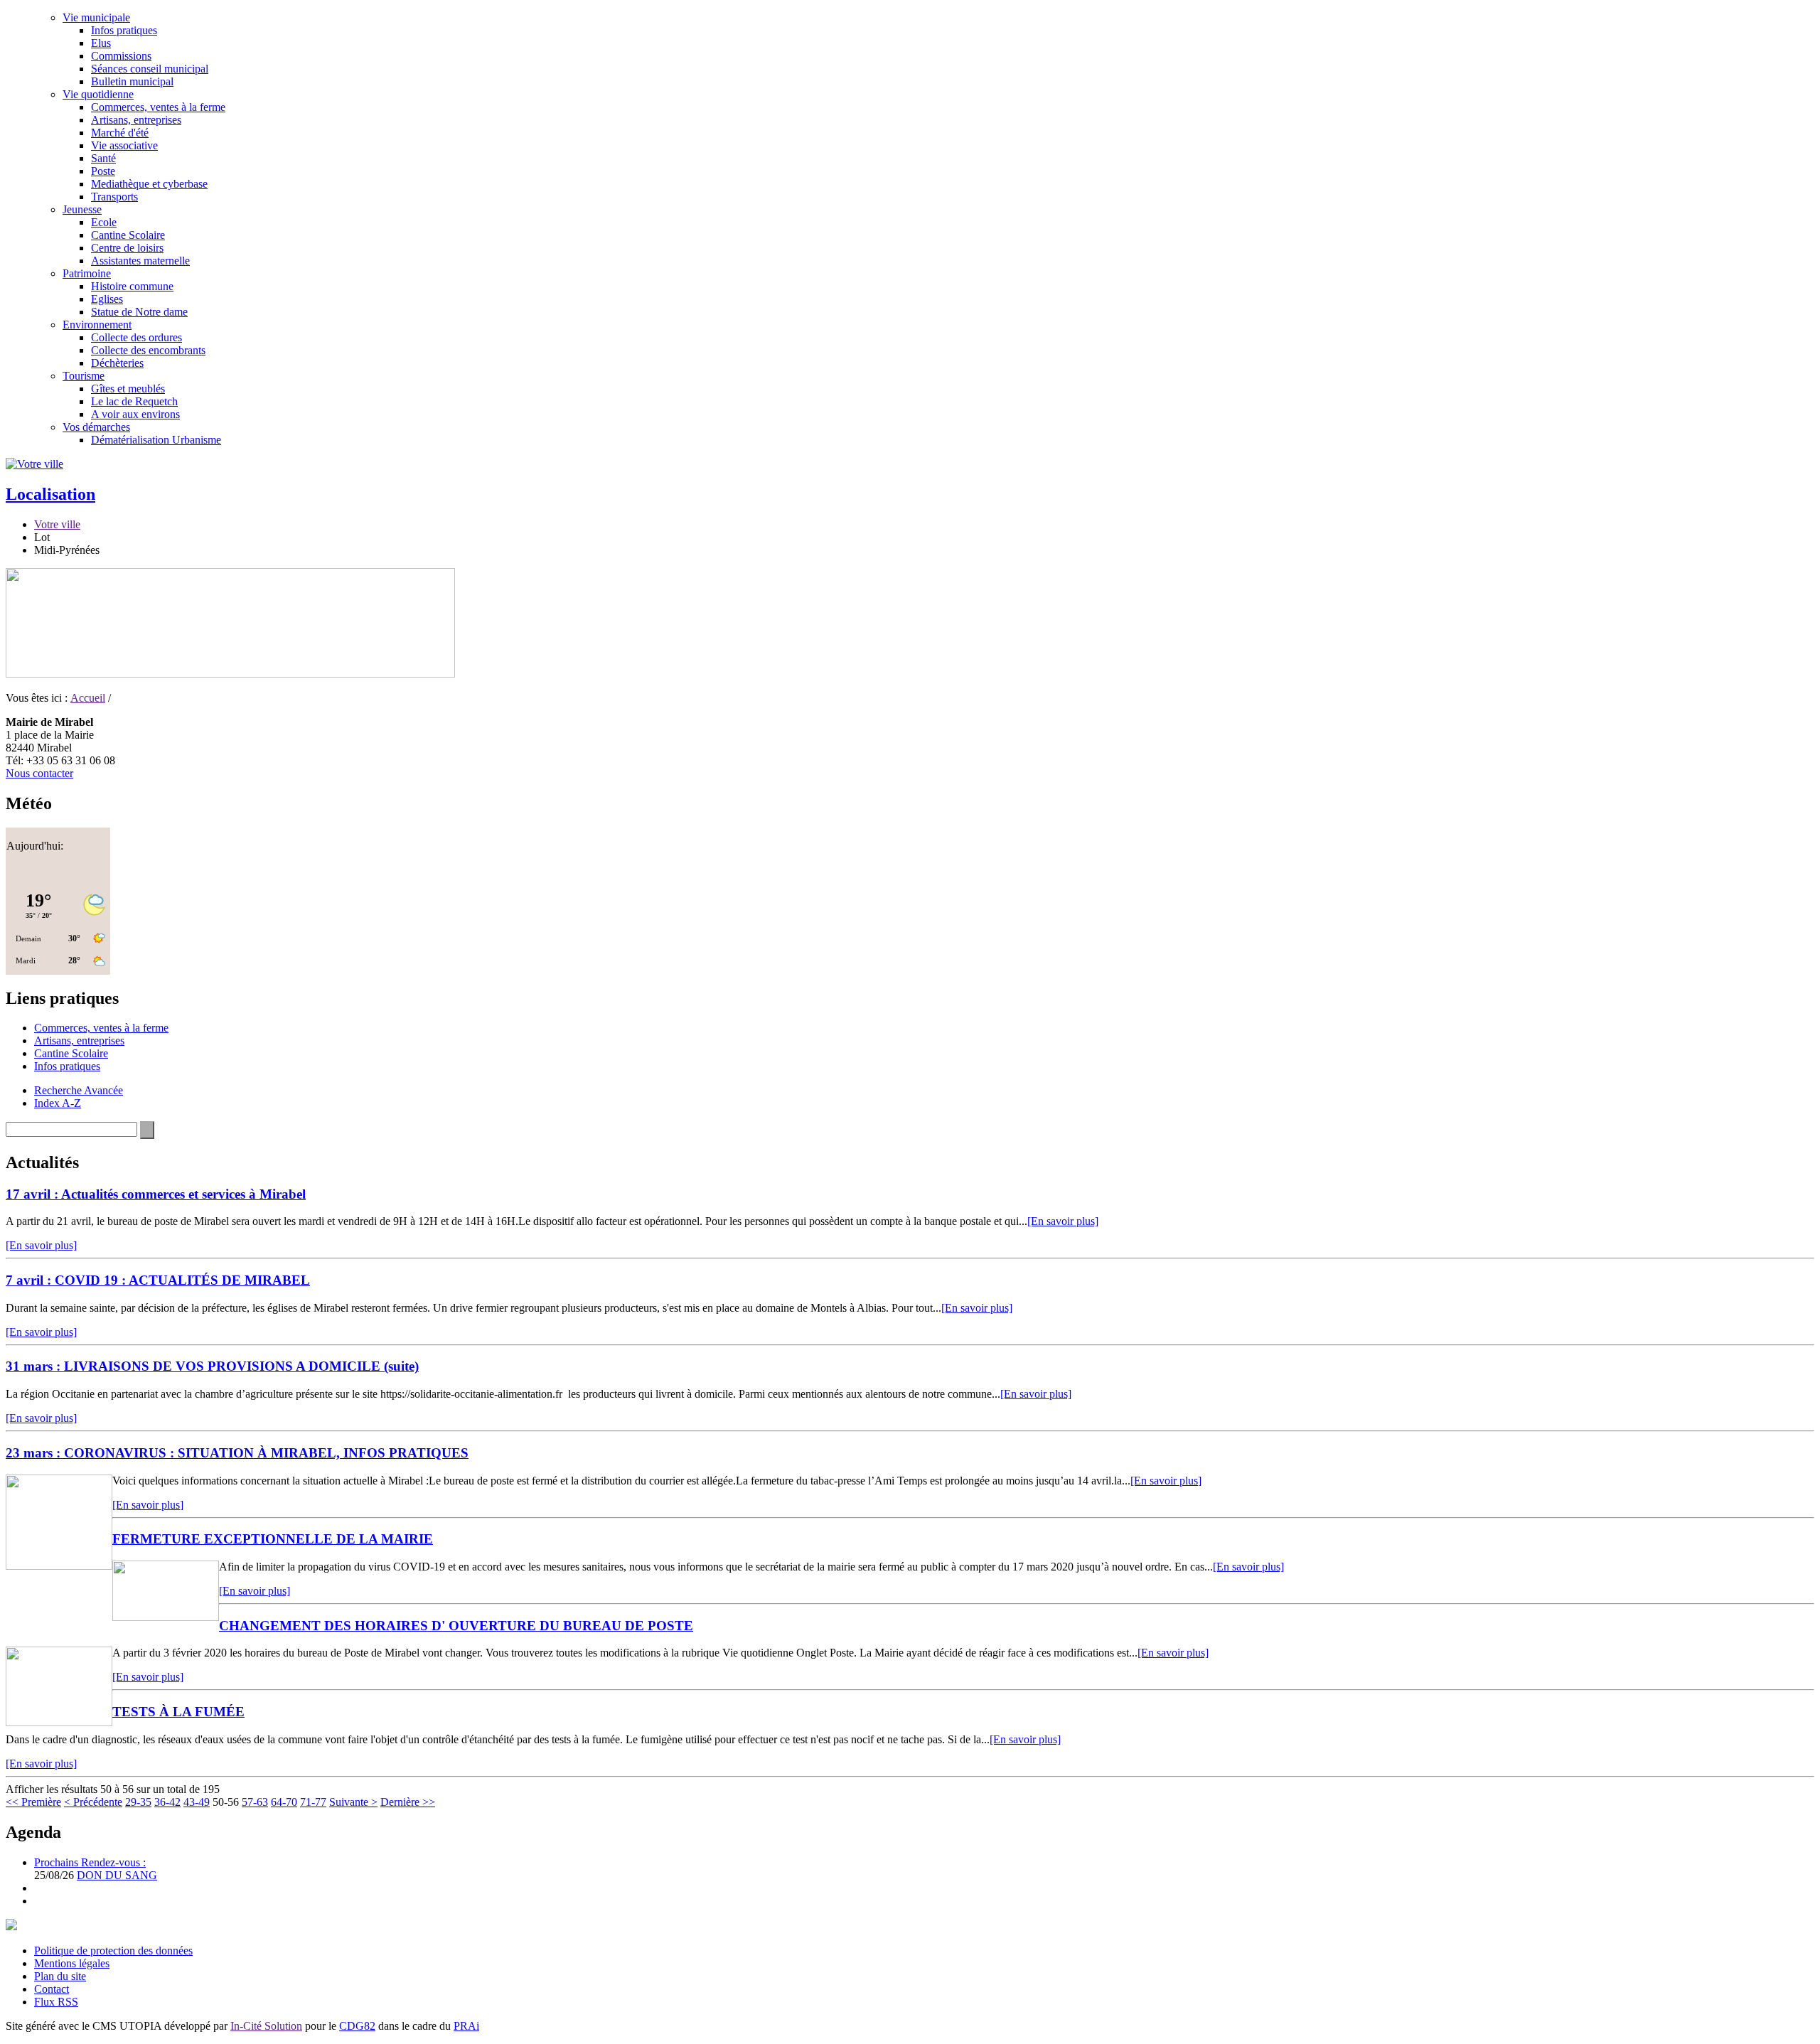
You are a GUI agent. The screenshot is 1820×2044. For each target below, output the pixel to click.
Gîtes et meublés (128, 389)
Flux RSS (56, 2002)
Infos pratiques (124, 30)
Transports (114, 197)
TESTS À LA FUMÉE (178, 1712)
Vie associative (124, 145)
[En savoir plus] (1063, 1221)
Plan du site (60, 1976)
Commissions (121, 56)
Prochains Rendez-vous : (90, 1862)
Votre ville (57, 524)
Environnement (97, 325)
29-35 (138, 1802)
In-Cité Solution (266, 2026)
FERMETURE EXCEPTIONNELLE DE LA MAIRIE (273, 1539)
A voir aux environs (135, 414)
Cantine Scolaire (128, 235)
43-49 (197, 1802)
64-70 (284, 1802)
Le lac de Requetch (134, 401)
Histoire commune (132, 286)
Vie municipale (96, 17)
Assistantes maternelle (140, 261)
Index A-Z (58, 1103)
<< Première (33, 1802)
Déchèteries (117, 363)
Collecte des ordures (136, 337)
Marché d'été (120, 133)
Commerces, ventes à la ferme (158, 107)
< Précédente (93, 1802)
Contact (52, 1989)
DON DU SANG (117, 1875)
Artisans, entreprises (136, 120)
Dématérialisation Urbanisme (156, 440)
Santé (103, 158)
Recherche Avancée (79, 1090)
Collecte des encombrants (148, 350)
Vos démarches (96, 427)
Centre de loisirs (127, 248)
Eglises (107, 299)
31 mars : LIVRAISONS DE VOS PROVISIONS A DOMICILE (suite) (212, 1366)
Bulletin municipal (132, 81)
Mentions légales (72, 1963)
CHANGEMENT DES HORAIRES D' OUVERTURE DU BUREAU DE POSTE (456, 1626)
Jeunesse (82, 209)
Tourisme (84, 376)
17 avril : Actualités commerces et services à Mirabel (156, 1194)
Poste (103, 171)
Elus (101, 43)
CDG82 (357, 2026)
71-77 (313, 1802)
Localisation (50, 494)
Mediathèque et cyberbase (149, 184)
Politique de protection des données (113, 1951)
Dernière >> (408, 1802)
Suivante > (353, 1802)
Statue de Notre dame (139, 312)
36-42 (167, 1802)
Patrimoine (87, 273)
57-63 (255, 1802)
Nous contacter (39, 773)
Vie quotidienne (98, 94)
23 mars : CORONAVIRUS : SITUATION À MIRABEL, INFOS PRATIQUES (237, 1453)
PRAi (466, 2026)
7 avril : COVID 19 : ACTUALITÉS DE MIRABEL (158, 1280)
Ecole (104, 222)
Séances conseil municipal (150, 69)
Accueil (88, 698)
